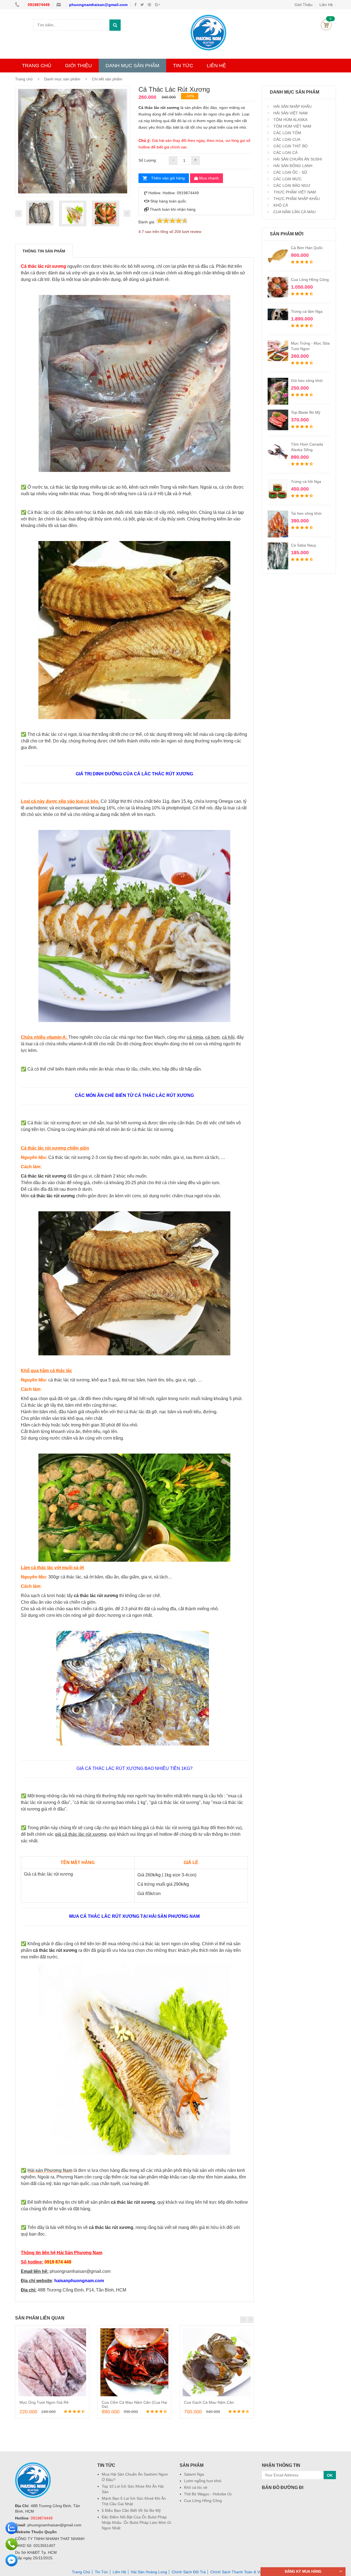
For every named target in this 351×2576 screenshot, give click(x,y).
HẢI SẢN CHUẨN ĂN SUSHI (297, 159)
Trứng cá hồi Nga (306, 482)
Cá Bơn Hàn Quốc (307, 248)
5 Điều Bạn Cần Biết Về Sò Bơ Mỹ (131, 2510)
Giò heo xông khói (307, 381)
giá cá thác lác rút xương (81, 1834)
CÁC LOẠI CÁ (285, 153)
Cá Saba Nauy (304, 545)
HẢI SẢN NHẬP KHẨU (292, 106)
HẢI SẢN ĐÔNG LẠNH (292, 166)
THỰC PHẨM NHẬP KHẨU (296, 199)
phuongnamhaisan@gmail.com (98, 5)
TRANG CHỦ (37, 66)
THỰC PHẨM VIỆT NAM (294, 192)
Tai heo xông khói (306, 513)
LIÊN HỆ (216, 66)
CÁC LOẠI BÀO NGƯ (291, 185)
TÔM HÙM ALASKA (290, 120)
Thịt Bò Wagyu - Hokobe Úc (208, 2494)
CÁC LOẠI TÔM (287, 133)
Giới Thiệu (304, 5)
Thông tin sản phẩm (44, 251)
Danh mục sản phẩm (62, 79)
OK (330, 2475)
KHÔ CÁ (280, 205)
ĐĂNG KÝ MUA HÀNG (303, 2571)
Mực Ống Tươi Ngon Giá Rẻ (44, 2402)
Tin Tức (101, 2572)
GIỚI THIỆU (78, 66)
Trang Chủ (81, 2572)
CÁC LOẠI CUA (286, 139)
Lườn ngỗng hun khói (203, 2481)
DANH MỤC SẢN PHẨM (132, 66)
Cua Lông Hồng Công (310, 280)
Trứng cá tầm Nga (307, 311)
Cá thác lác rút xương (43, 266)
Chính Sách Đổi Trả (189, 2572)
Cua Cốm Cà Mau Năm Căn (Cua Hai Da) (134, 2404)
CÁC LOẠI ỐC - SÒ (290, 172)
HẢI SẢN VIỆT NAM (290, 113)
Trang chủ (24, 79)
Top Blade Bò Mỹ (306, 412)
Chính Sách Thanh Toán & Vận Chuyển (244, 2572)
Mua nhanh (208, 178)
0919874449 (39, 5)
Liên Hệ (119, 2572)
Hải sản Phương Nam (50, 2170)
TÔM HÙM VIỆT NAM (292, 126)
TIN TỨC (183, 66)
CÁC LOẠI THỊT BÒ (290, 146)
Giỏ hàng (326, 25)
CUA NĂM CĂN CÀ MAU (294, 212)
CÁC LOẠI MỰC (287, 179)
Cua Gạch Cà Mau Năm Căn (209, 2402)
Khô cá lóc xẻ (196, 2487)
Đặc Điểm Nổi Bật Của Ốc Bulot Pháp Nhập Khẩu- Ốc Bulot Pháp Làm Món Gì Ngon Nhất (137, 2522)
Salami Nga (194, 2474)
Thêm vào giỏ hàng (168, 178)
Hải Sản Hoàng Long (149, 2572)
